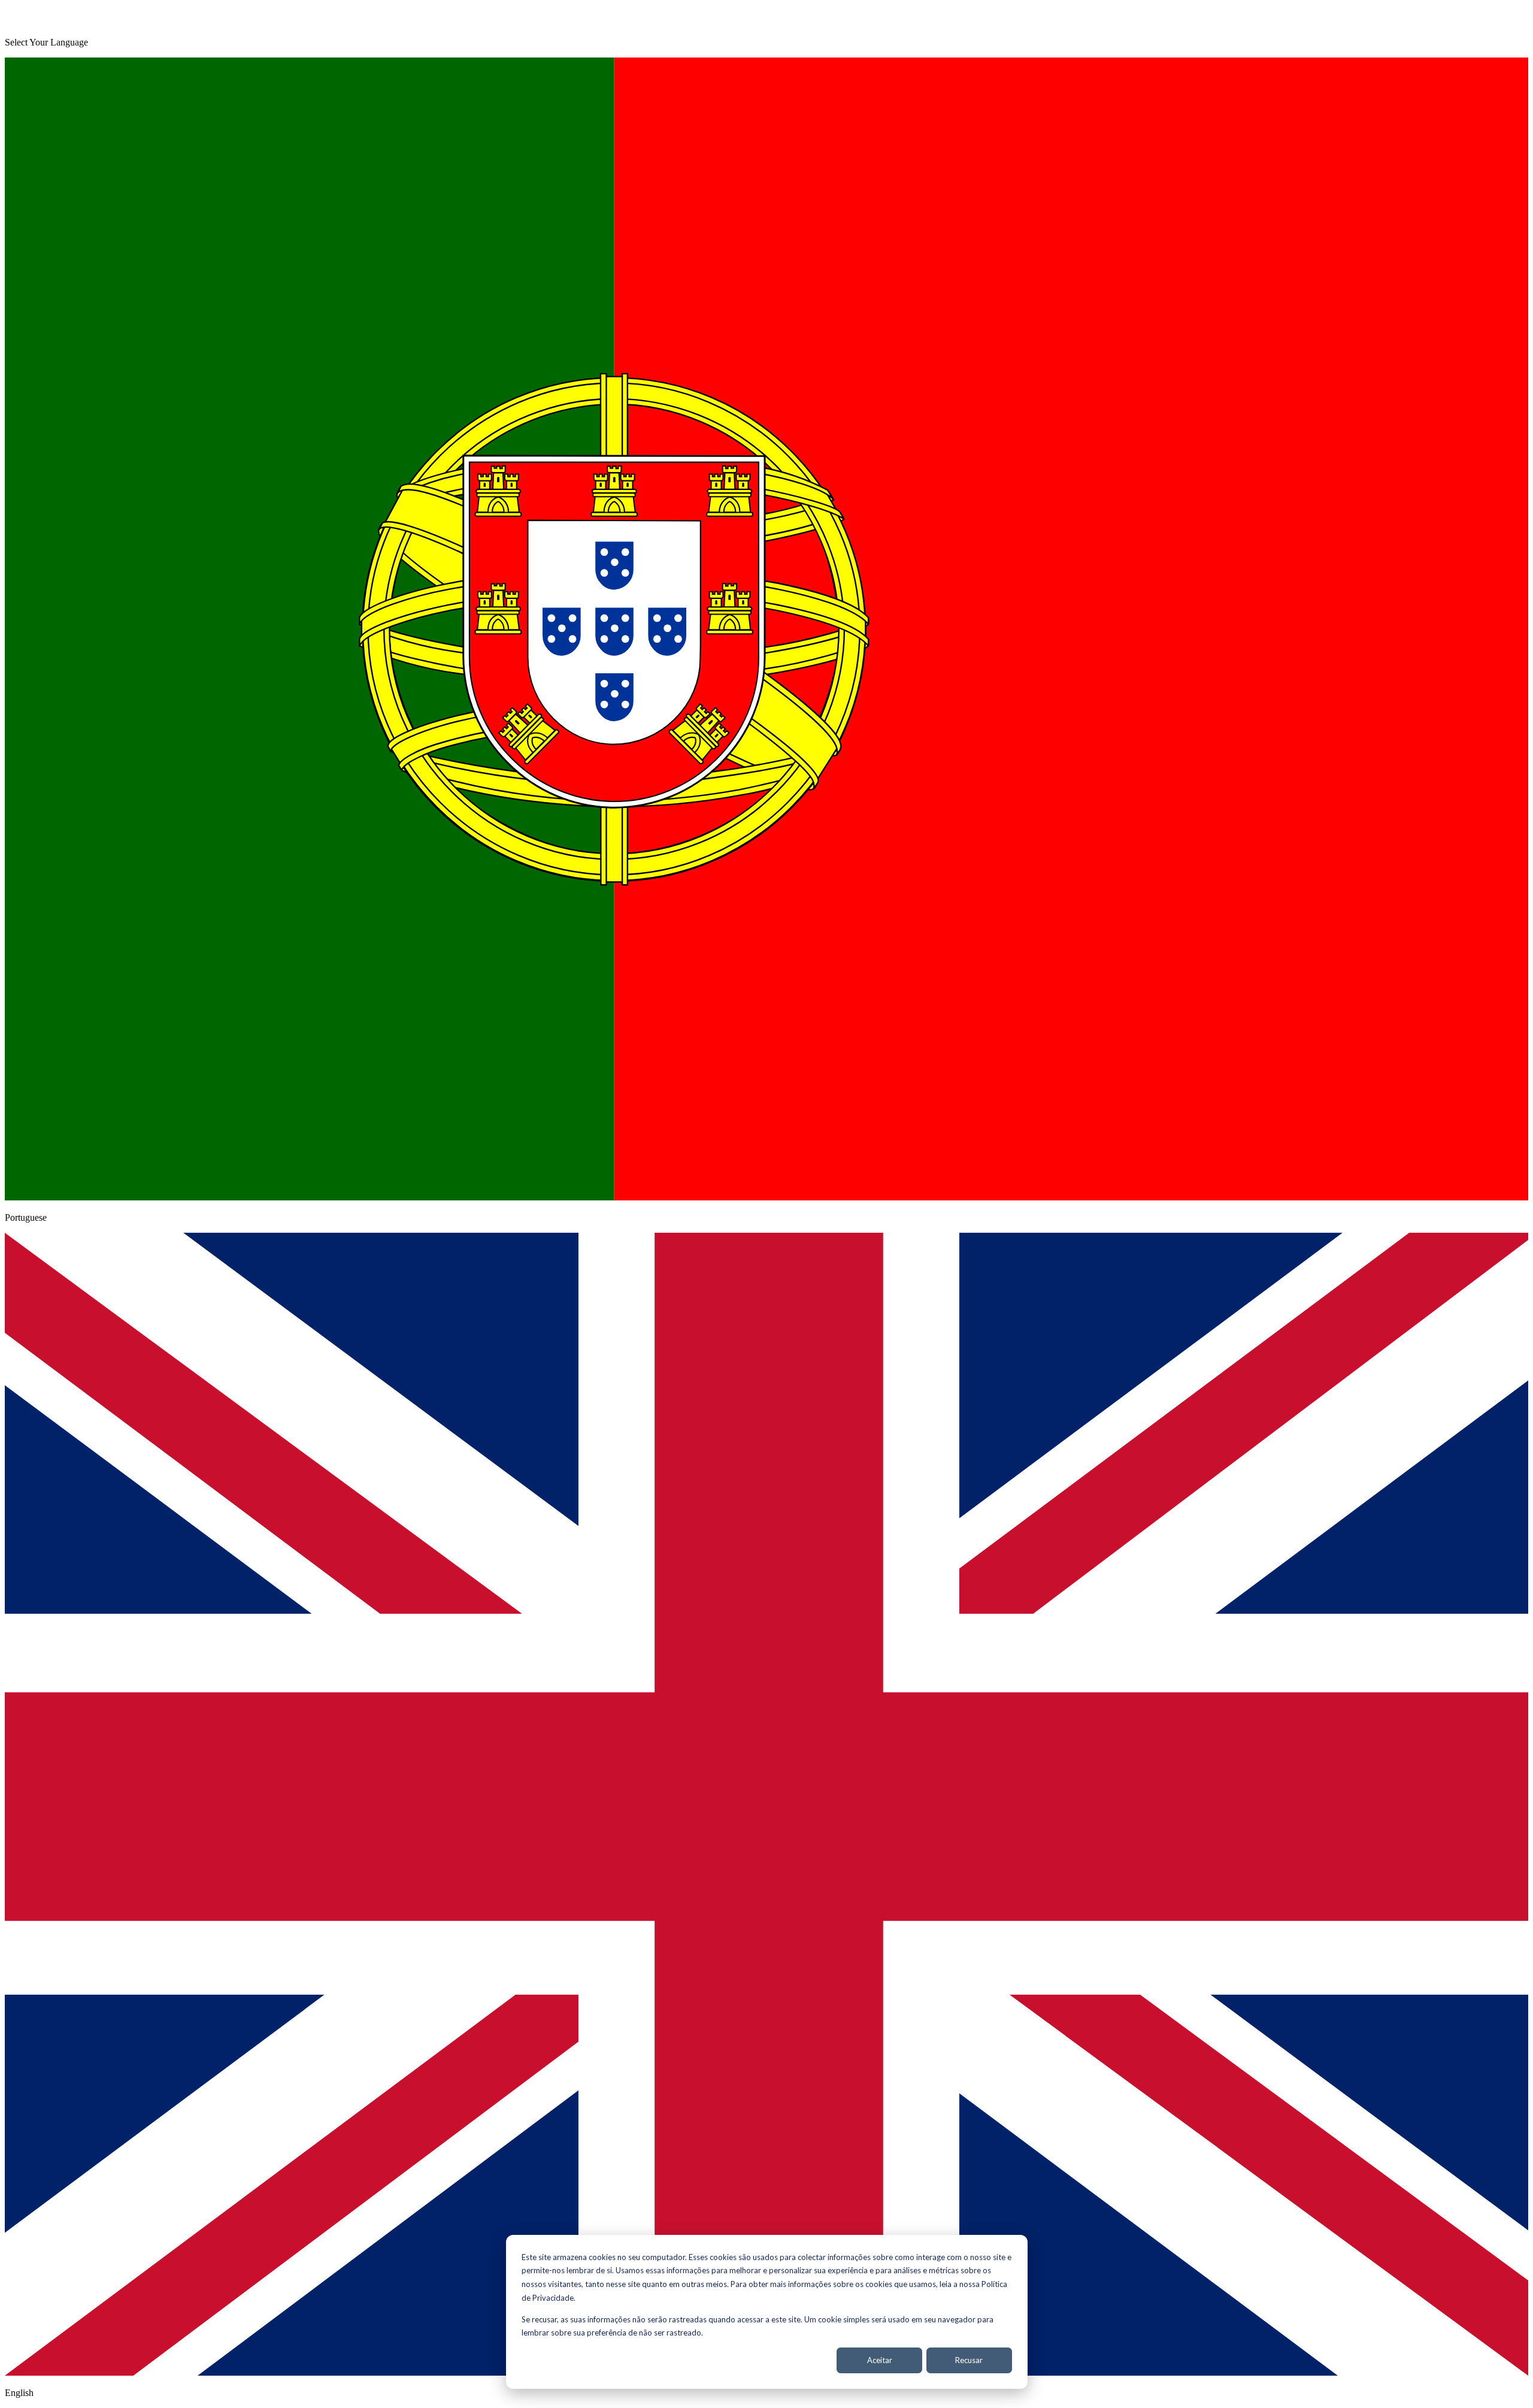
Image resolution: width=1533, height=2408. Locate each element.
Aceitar (880, 2360)
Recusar (969, 2360)
